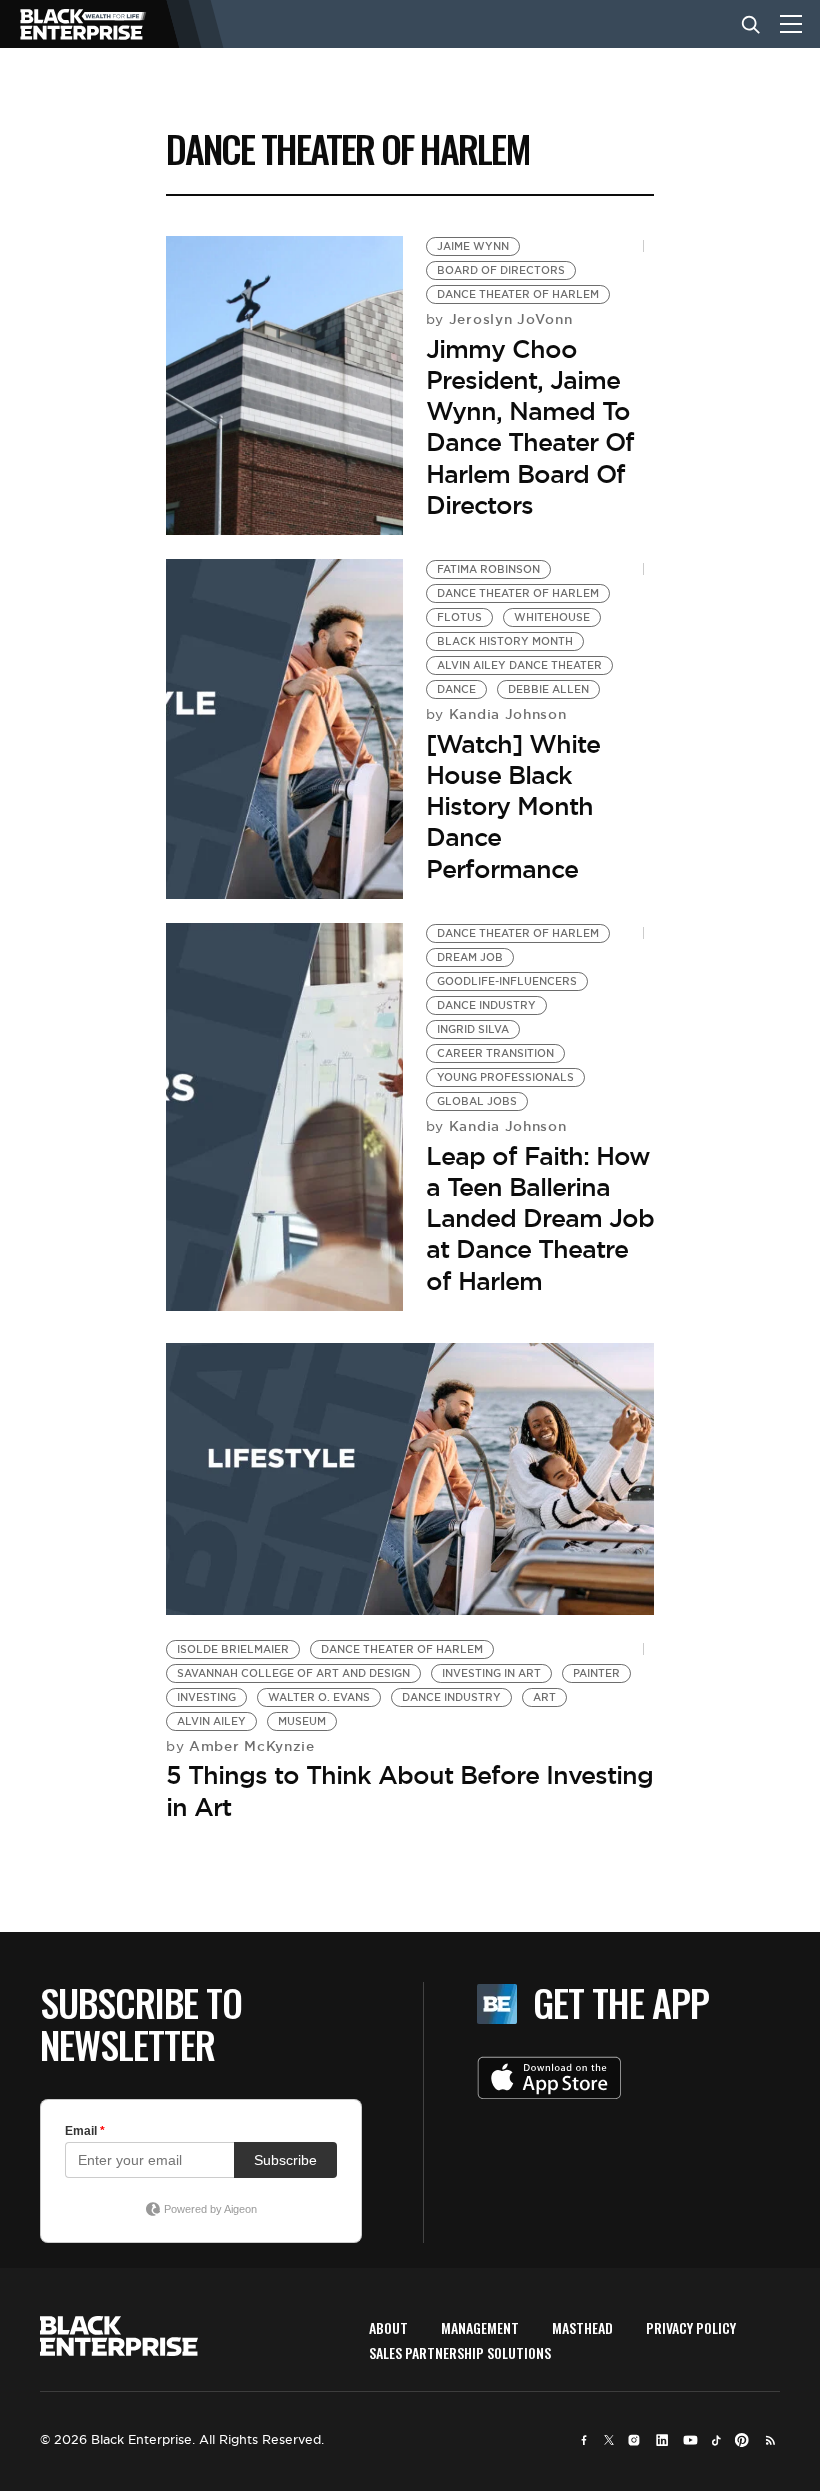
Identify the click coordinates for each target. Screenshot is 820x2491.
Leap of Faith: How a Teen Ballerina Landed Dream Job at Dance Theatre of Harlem (540, 1218)
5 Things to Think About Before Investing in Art (409, 1790)
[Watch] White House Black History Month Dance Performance (513, 806)
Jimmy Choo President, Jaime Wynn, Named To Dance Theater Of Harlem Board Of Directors (530, 427)
